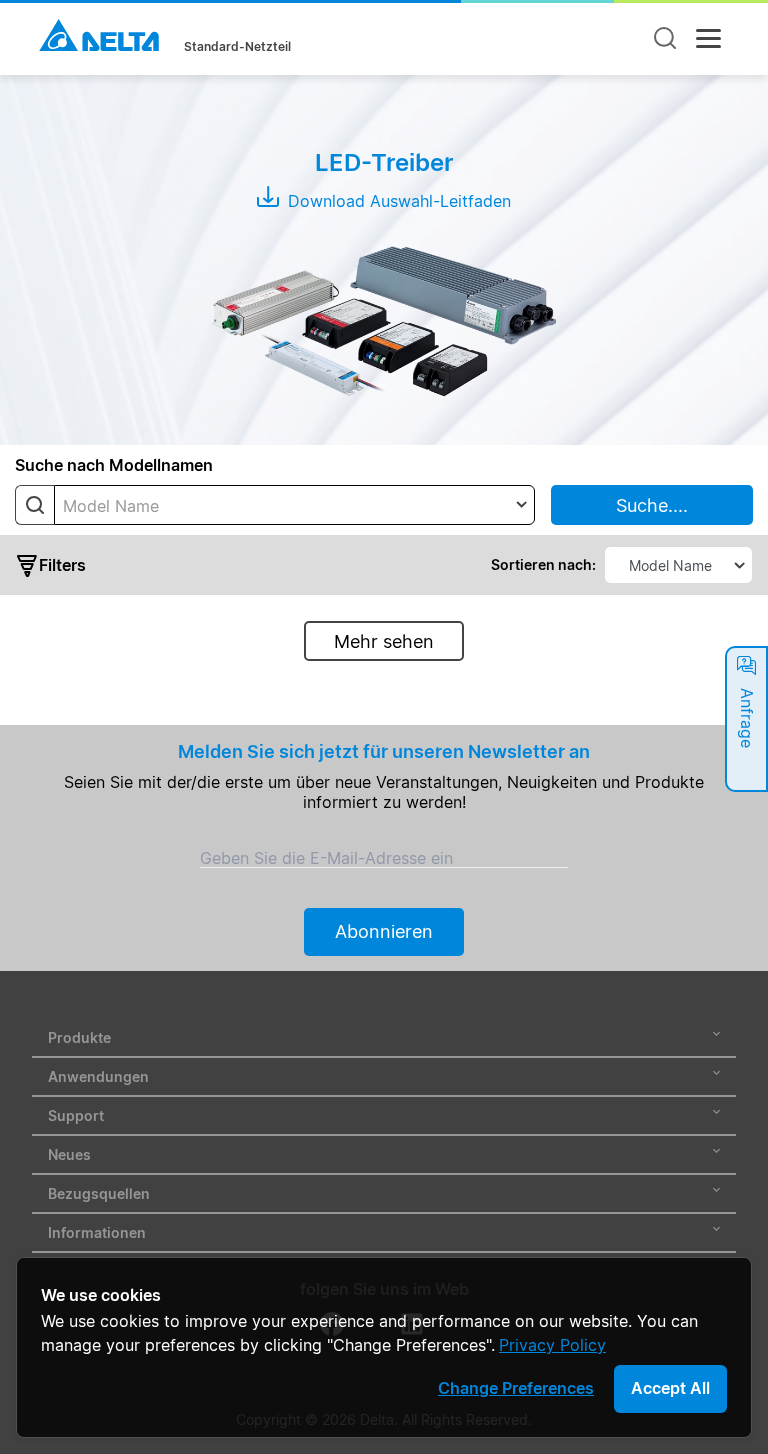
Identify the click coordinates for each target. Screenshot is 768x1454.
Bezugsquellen (99, 1193)
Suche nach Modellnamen (114, 465)
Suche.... (652, 505)
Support (76, 1115)
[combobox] (294, 505)
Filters (62, 565)
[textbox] (294, 506)
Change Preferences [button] (516, 1388)
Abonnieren (384, 931)
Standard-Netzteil (237, 47)
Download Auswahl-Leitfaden (397, 201)
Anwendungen (98, 1076)
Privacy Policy (552, 1345)
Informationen (97, 1232)
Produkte (79, 1037)
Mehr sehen (384, 641)
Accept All (670, 1388)
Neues (69, 1154)
